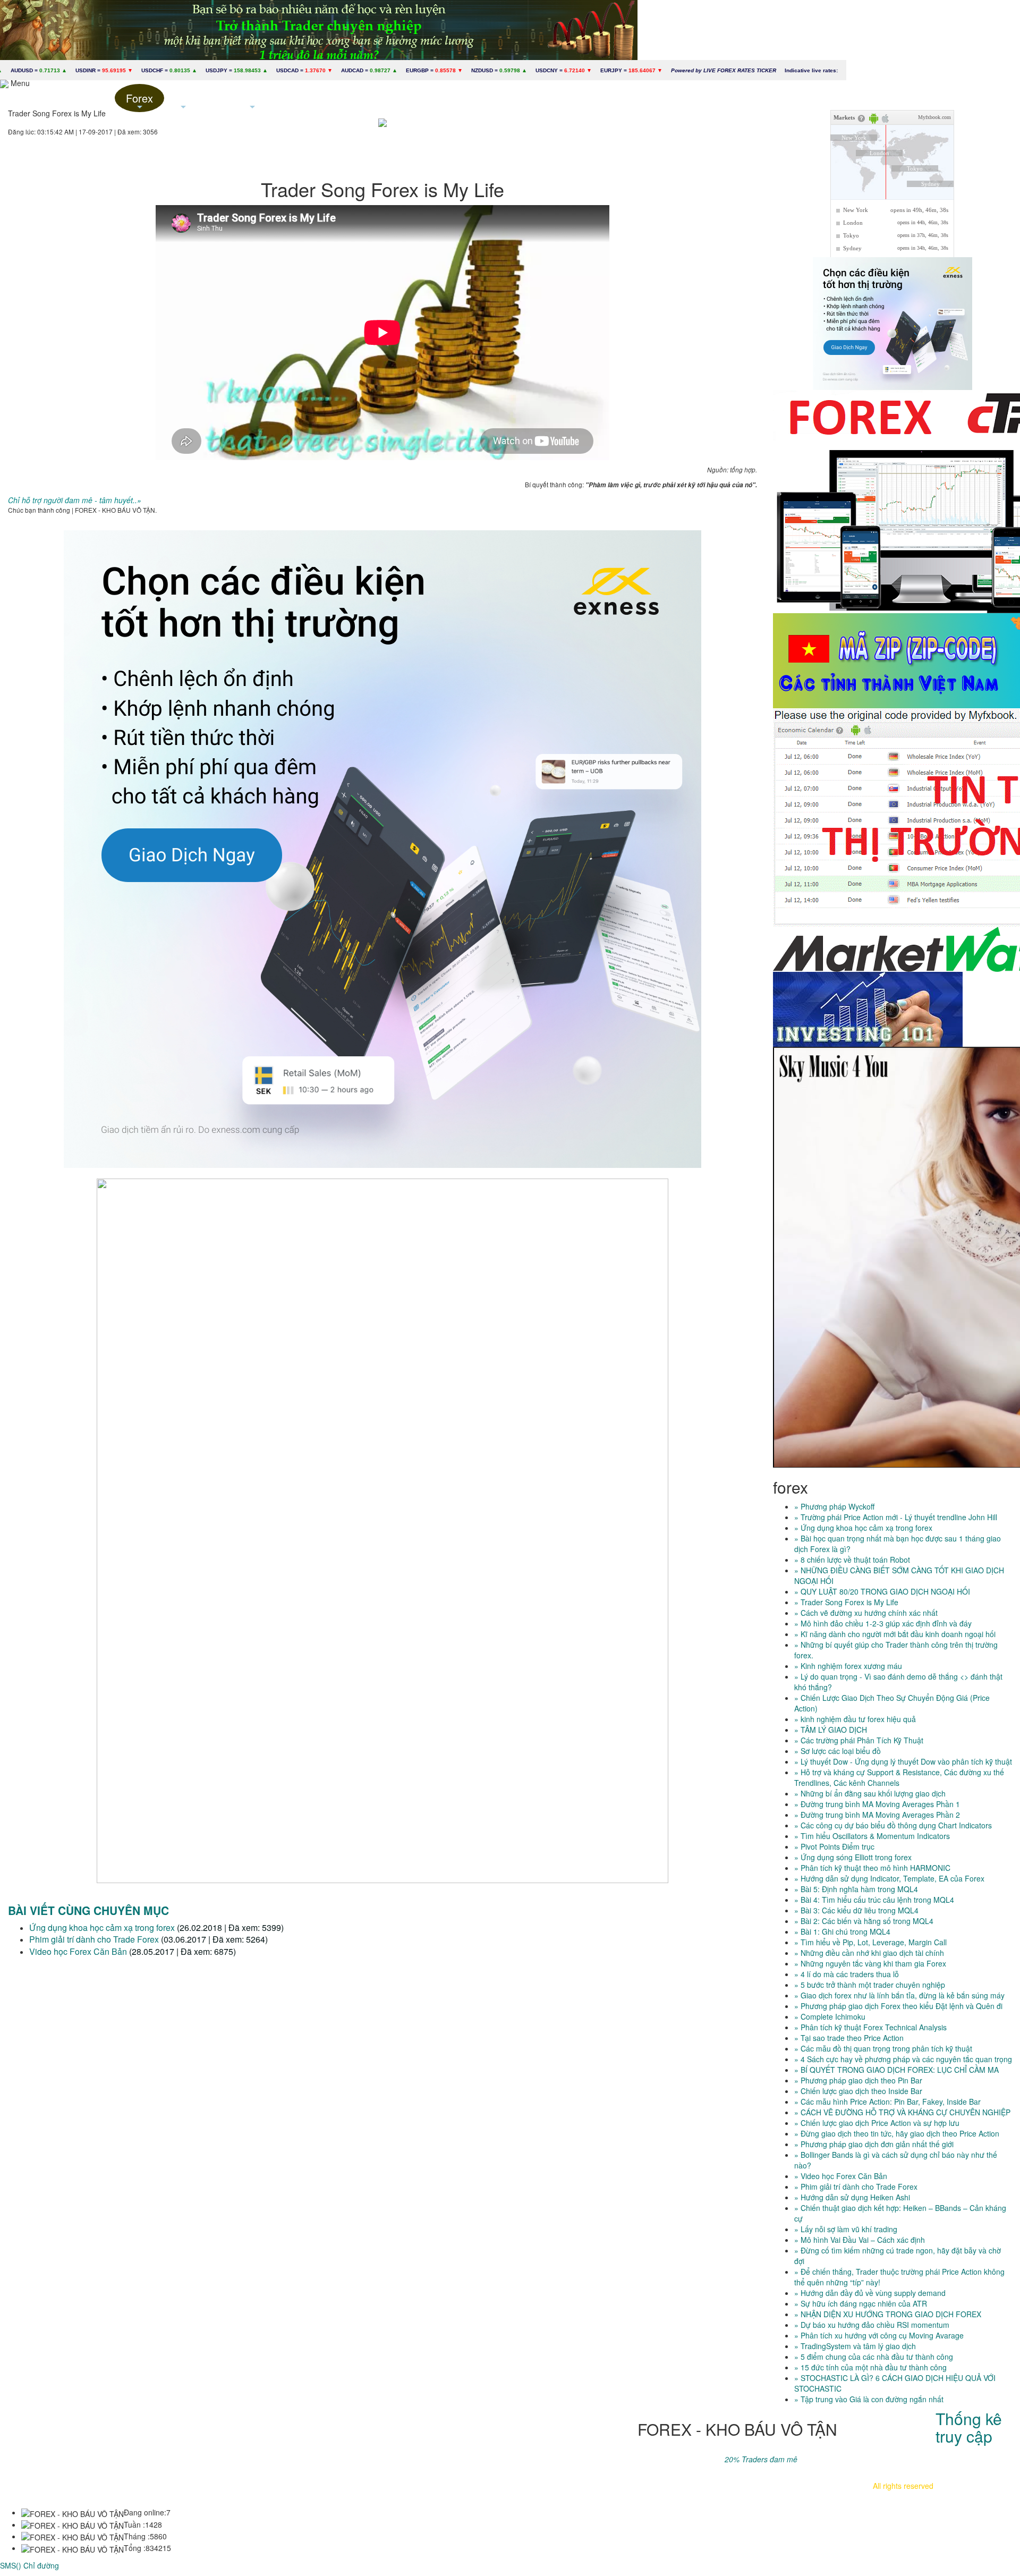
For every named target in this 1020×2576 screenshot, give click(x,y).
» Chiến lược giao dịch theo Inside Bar (858, 2091)
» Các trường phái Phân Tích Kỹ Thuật (859, 1740)
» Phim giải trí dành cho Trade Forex (856, 2187)
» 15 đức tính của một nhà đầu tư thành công (870, 2367)
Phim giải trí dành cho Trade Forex (94, 1939)
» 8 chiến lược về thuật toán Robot (852, 1560)
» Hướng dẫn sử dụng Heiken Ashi (852, 2197)
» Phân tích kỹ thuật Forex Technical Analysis (870, 2027)
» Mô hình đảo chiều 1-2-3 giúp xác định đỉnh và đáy (883, 1623)
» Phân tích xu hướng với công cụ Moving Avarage (879, 2335)
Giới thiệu (90, 98)
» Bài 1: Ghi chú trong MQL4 (842, 1931)
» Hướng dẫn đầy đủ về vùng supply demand (870, 2293)
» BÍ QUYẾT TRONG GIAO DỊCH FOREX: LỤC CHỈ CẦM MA (896, 2070)
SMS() (11, 2565)
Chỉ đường (41, 2565)
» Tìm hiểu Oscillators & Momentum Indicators (872, 1836)
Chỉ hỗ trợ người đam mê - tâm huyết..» (75, 500)
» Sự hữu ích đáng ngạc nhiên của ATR (861, 2303)
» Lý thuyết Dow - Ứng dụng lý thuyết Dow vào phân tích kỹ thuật (903, 1761)
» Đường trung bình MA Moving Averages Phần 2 (877, 1815)
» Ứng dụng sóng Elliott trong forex (853, 1857)
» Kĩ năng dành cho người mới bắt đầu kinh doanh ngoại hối (895, 1634)
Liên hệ (322, 98)
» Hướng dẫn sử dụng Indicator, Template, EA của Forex (889, 1878)
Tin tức (183, 101)
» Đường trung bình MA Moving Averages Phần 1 (877, 1804)
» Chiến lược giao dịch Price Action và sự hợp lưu (877, 2123)
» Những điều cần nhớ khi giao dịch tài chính (869, 1953)
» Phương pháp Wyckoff (834, 1506)
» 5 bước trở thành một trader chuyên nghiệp (870, 1985)
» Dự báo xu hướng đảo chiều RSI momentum (872, 2325)
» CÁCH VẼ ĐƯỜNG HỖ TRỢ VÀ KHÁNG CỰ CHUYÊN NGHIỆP (902, 2112)
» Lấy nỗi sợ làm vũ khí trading (846, 2229)
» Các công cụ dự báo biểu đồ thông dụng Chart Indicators (893, 1825)
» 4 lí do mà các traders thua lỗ (847, 1974)
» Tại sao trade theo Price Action (849, 2038)
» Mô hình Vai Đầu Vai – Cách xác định (860, 2240)
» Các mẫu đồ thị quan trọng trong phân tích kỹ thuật (883, 2048)
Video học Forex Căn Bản (78, 1951)
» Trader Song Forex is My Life (846, 1602)
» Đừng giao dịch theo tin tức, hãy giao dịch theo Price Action (897, 2133)
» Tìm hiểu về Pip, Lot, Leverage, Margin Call (870, 1942)
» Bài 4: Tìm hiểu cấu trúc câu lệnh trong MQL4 (874, 1900)
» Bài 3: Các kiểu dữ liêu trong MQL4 (856, 1910)
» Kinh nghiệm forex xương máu (848, 1666)
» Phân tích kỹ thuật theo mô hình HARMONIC (872, 1868)
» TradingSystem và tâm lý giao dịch (855, 2346)
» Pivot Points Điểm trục (834, 1846)
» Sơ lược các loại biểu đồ (838, 1751)
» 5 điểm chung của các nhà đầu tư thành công (874, 2357)
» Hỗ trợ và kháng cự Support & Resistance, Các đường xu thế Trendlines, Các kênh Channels (899, 1777)
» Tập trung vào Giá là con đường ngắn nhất (869, 2399)
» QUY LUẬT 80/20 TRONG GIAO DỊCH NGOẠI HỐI (882, 1591)
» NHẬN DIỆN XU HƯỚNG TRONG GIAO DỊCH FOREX (888, 2314)
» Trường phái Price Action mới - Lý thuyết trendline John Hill (896, 1517)
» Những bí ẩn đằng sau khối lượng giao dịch (870, 1793)
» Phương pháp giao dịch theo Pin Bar (858, 2080)
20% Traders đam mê (761, 2459)
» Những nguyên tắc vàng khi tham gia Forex (870, 1963)
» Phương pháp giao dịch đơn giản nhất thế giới (874, 2144)
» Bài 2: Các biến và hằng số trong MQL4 (864, 1921)
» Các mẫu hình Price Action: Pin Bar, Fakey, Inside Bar (887, 2102)
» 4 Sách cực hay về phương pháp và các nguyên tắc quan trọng (903, 2059)
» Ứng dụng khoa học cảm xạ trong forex (863, 1528)
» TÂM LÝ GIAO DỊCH (831, 1730)
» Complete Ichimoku (830, 2016)
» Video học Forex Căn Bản (841, 2176)
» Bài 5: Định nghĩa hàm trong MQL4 (856, 1889)
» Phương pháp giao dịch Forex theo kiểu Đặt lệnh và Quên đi (898, 2006)
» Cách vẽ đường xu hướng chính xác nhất (866, 1613)
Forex (139, 101)
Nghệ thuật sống (252, 101)
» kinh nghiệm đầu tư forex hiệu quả (855, 1719)
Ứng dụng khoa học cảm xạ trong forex (102, 1927)
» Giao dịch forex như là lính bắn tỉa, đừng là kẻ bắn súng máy (899, 1995)
